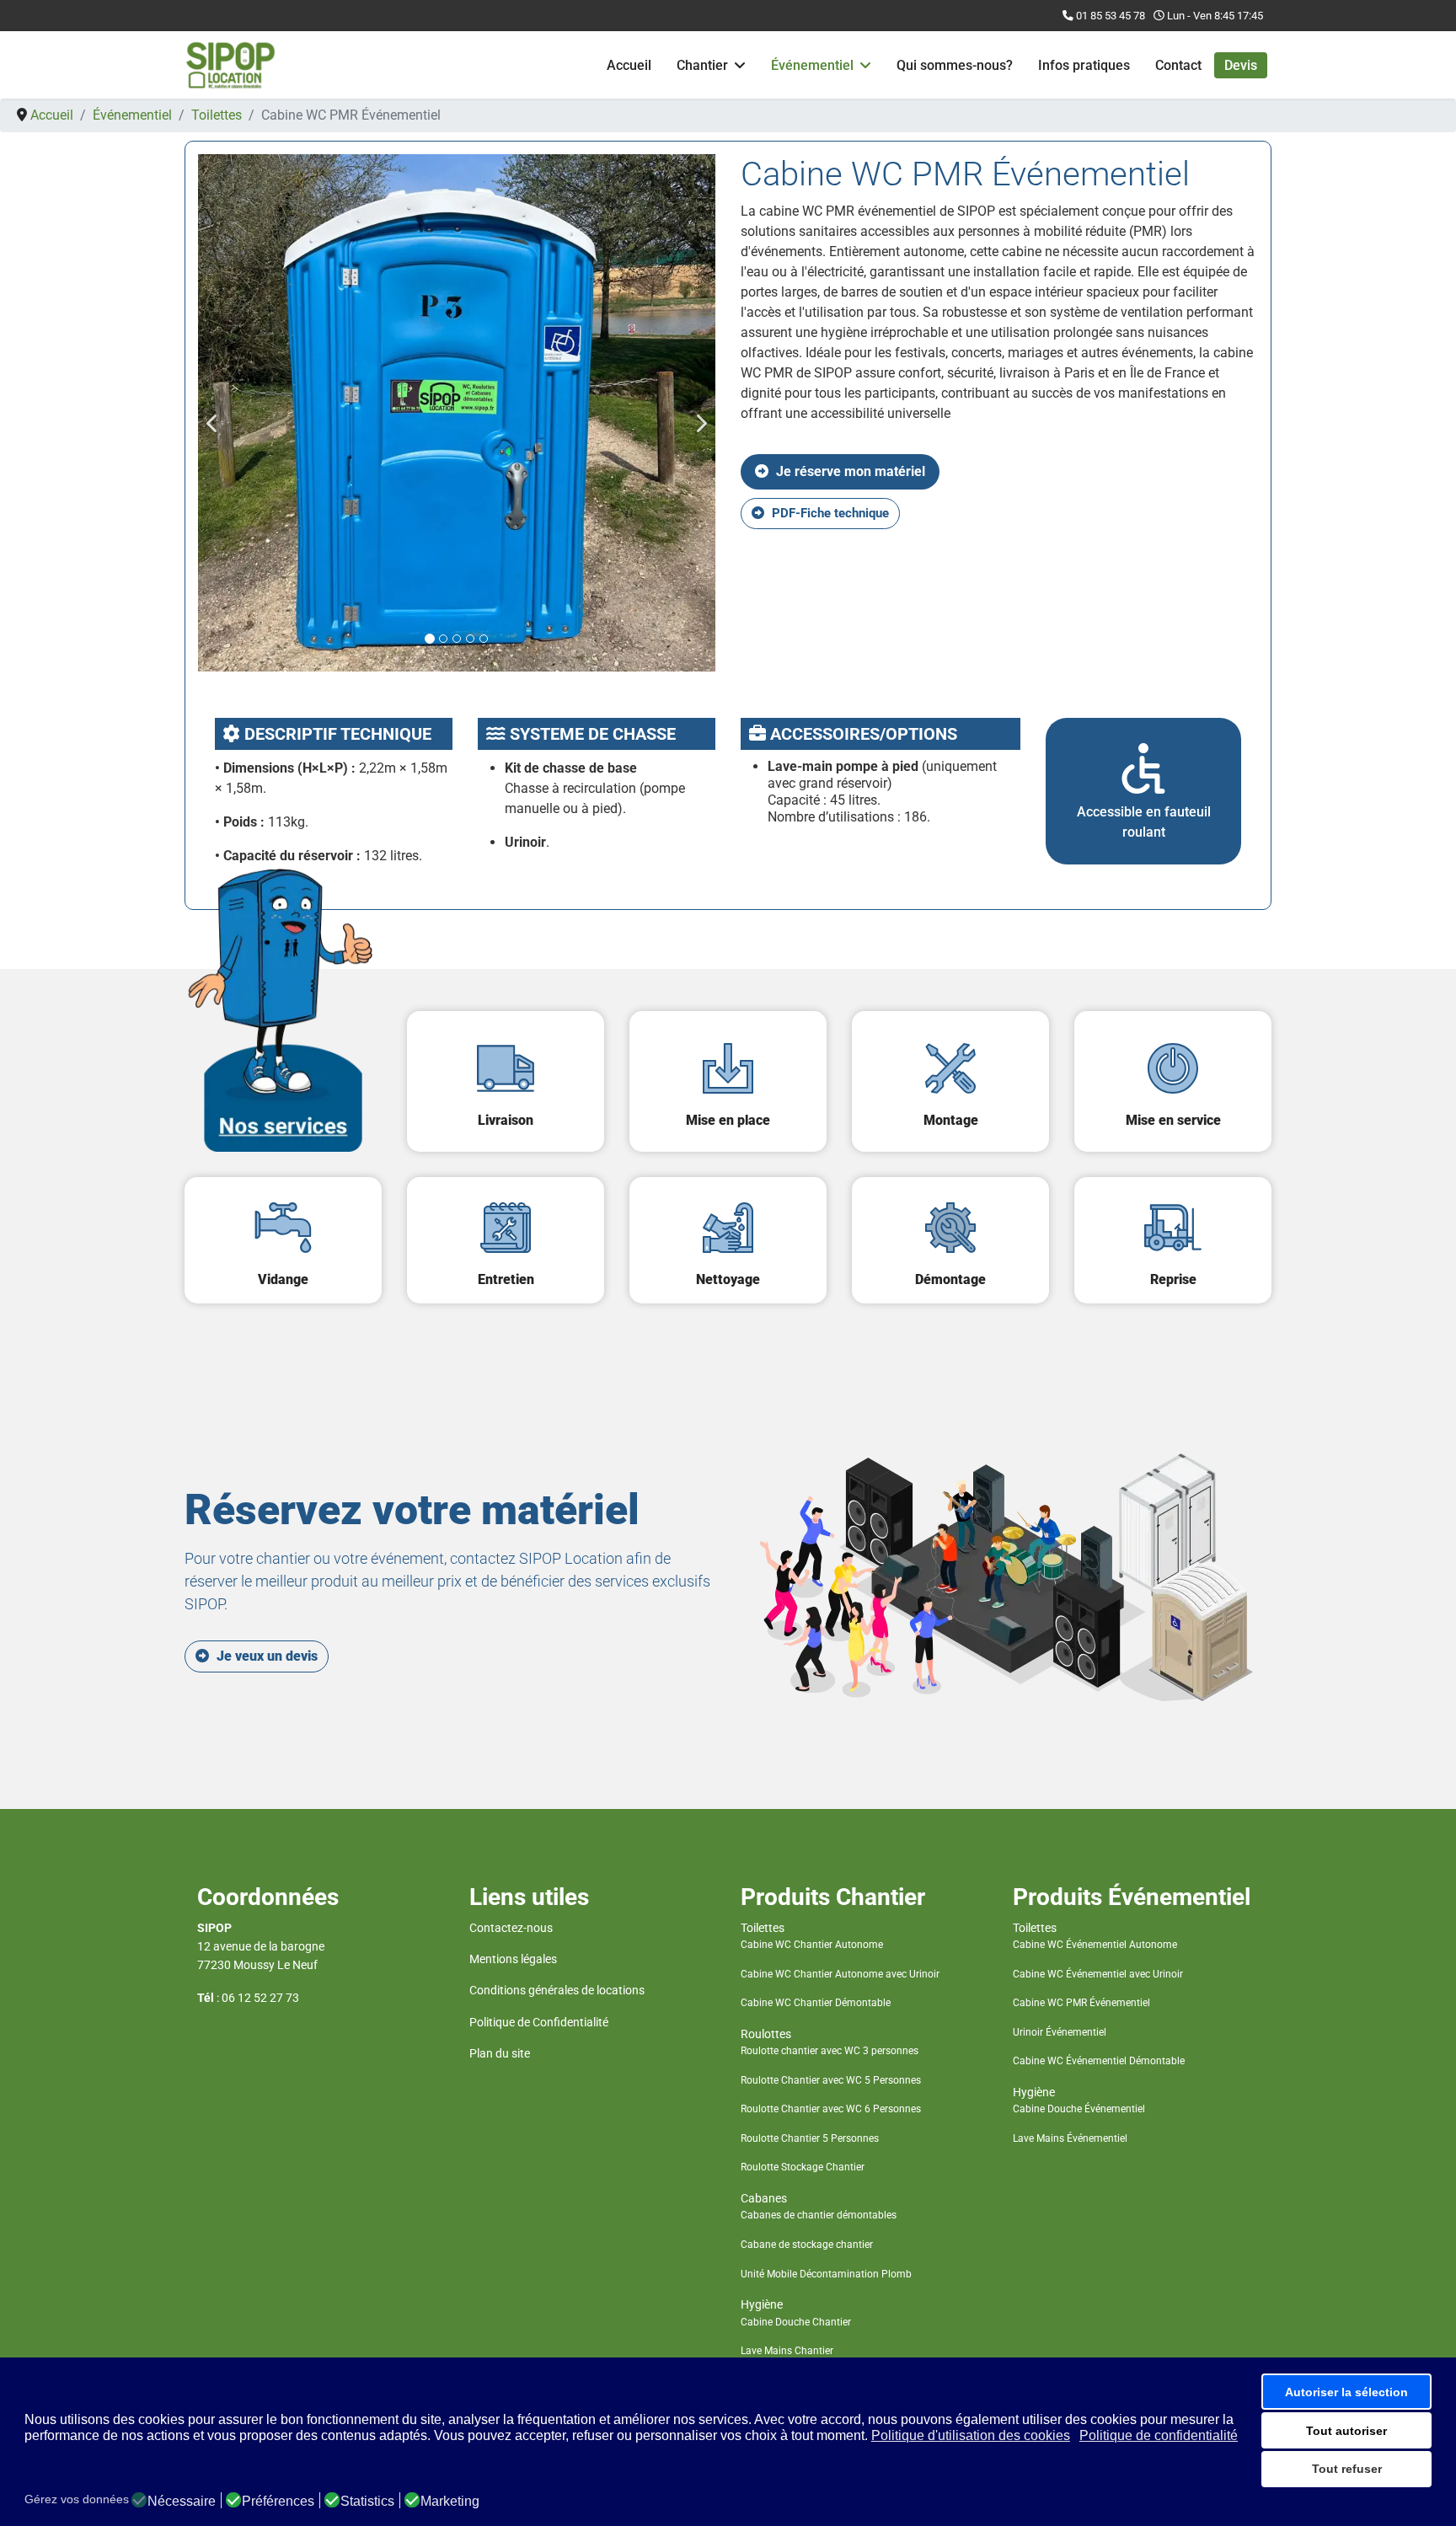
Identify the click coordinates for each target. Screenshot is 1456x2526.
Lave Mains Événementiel (1070, 2138)
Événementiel (812, 65)
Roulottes (766, 2034)
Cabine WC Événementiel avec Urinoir (1098, 1974)
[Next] (699, 413)
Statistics (367, 2502)
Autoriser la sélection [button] (1346, 2392)
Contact (1178, 65)
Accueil (629, 65)
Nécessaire (182, 2502)
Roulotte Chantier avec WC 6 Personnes (831, 2109)
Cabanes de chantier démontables (819, 2215)
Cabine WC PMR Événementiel (1081, 2003)
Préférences (278, 2502)
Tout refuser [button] (1347, 2469)
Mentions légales (513, 1959)
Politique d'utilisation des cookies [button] (971, 2435)
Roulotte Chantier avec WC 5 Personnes (831, 2080)
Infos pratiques (1084, 65)
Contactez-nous (511, 1928)
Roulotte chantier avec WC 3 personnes (830, 2051)
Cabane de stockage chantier (807, 2245)
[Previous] (215, 413)
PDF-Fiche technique (829, 513)
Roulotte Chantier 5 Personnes (810, 2138)
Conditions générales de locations (557, 1990)
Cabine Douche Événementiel (1079, 2109)
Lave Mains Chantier (787, 2351)
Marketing (450, 2502)
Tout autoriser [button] (1346, 2431)
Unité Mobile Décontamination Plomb (826, 2274)
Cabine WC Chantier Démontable (816, 2003)
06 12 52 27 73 (260, 1998)
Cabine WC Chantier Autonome (812, 1945)
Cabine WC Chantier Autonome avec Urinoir (840, 1974)
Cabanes (764, 2198)
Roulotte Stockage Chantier (803, 2167)
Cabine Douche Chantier (796, 2322)
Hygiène (762, 2304)
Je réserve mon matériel (849, 471)
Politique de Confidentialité (539, 2022)
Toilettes (763, 1928)
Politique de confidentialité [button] (1159, 2435)
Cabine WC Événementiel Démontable (1099, 2061)
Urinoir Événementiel (1060, 2032)
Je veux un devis (265, 1656)
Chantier (702, 65)
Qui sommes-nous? (955, 65)
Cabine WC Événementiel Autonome (1095, 1945)
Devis (1241, 65)
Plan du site (500, 2053)
